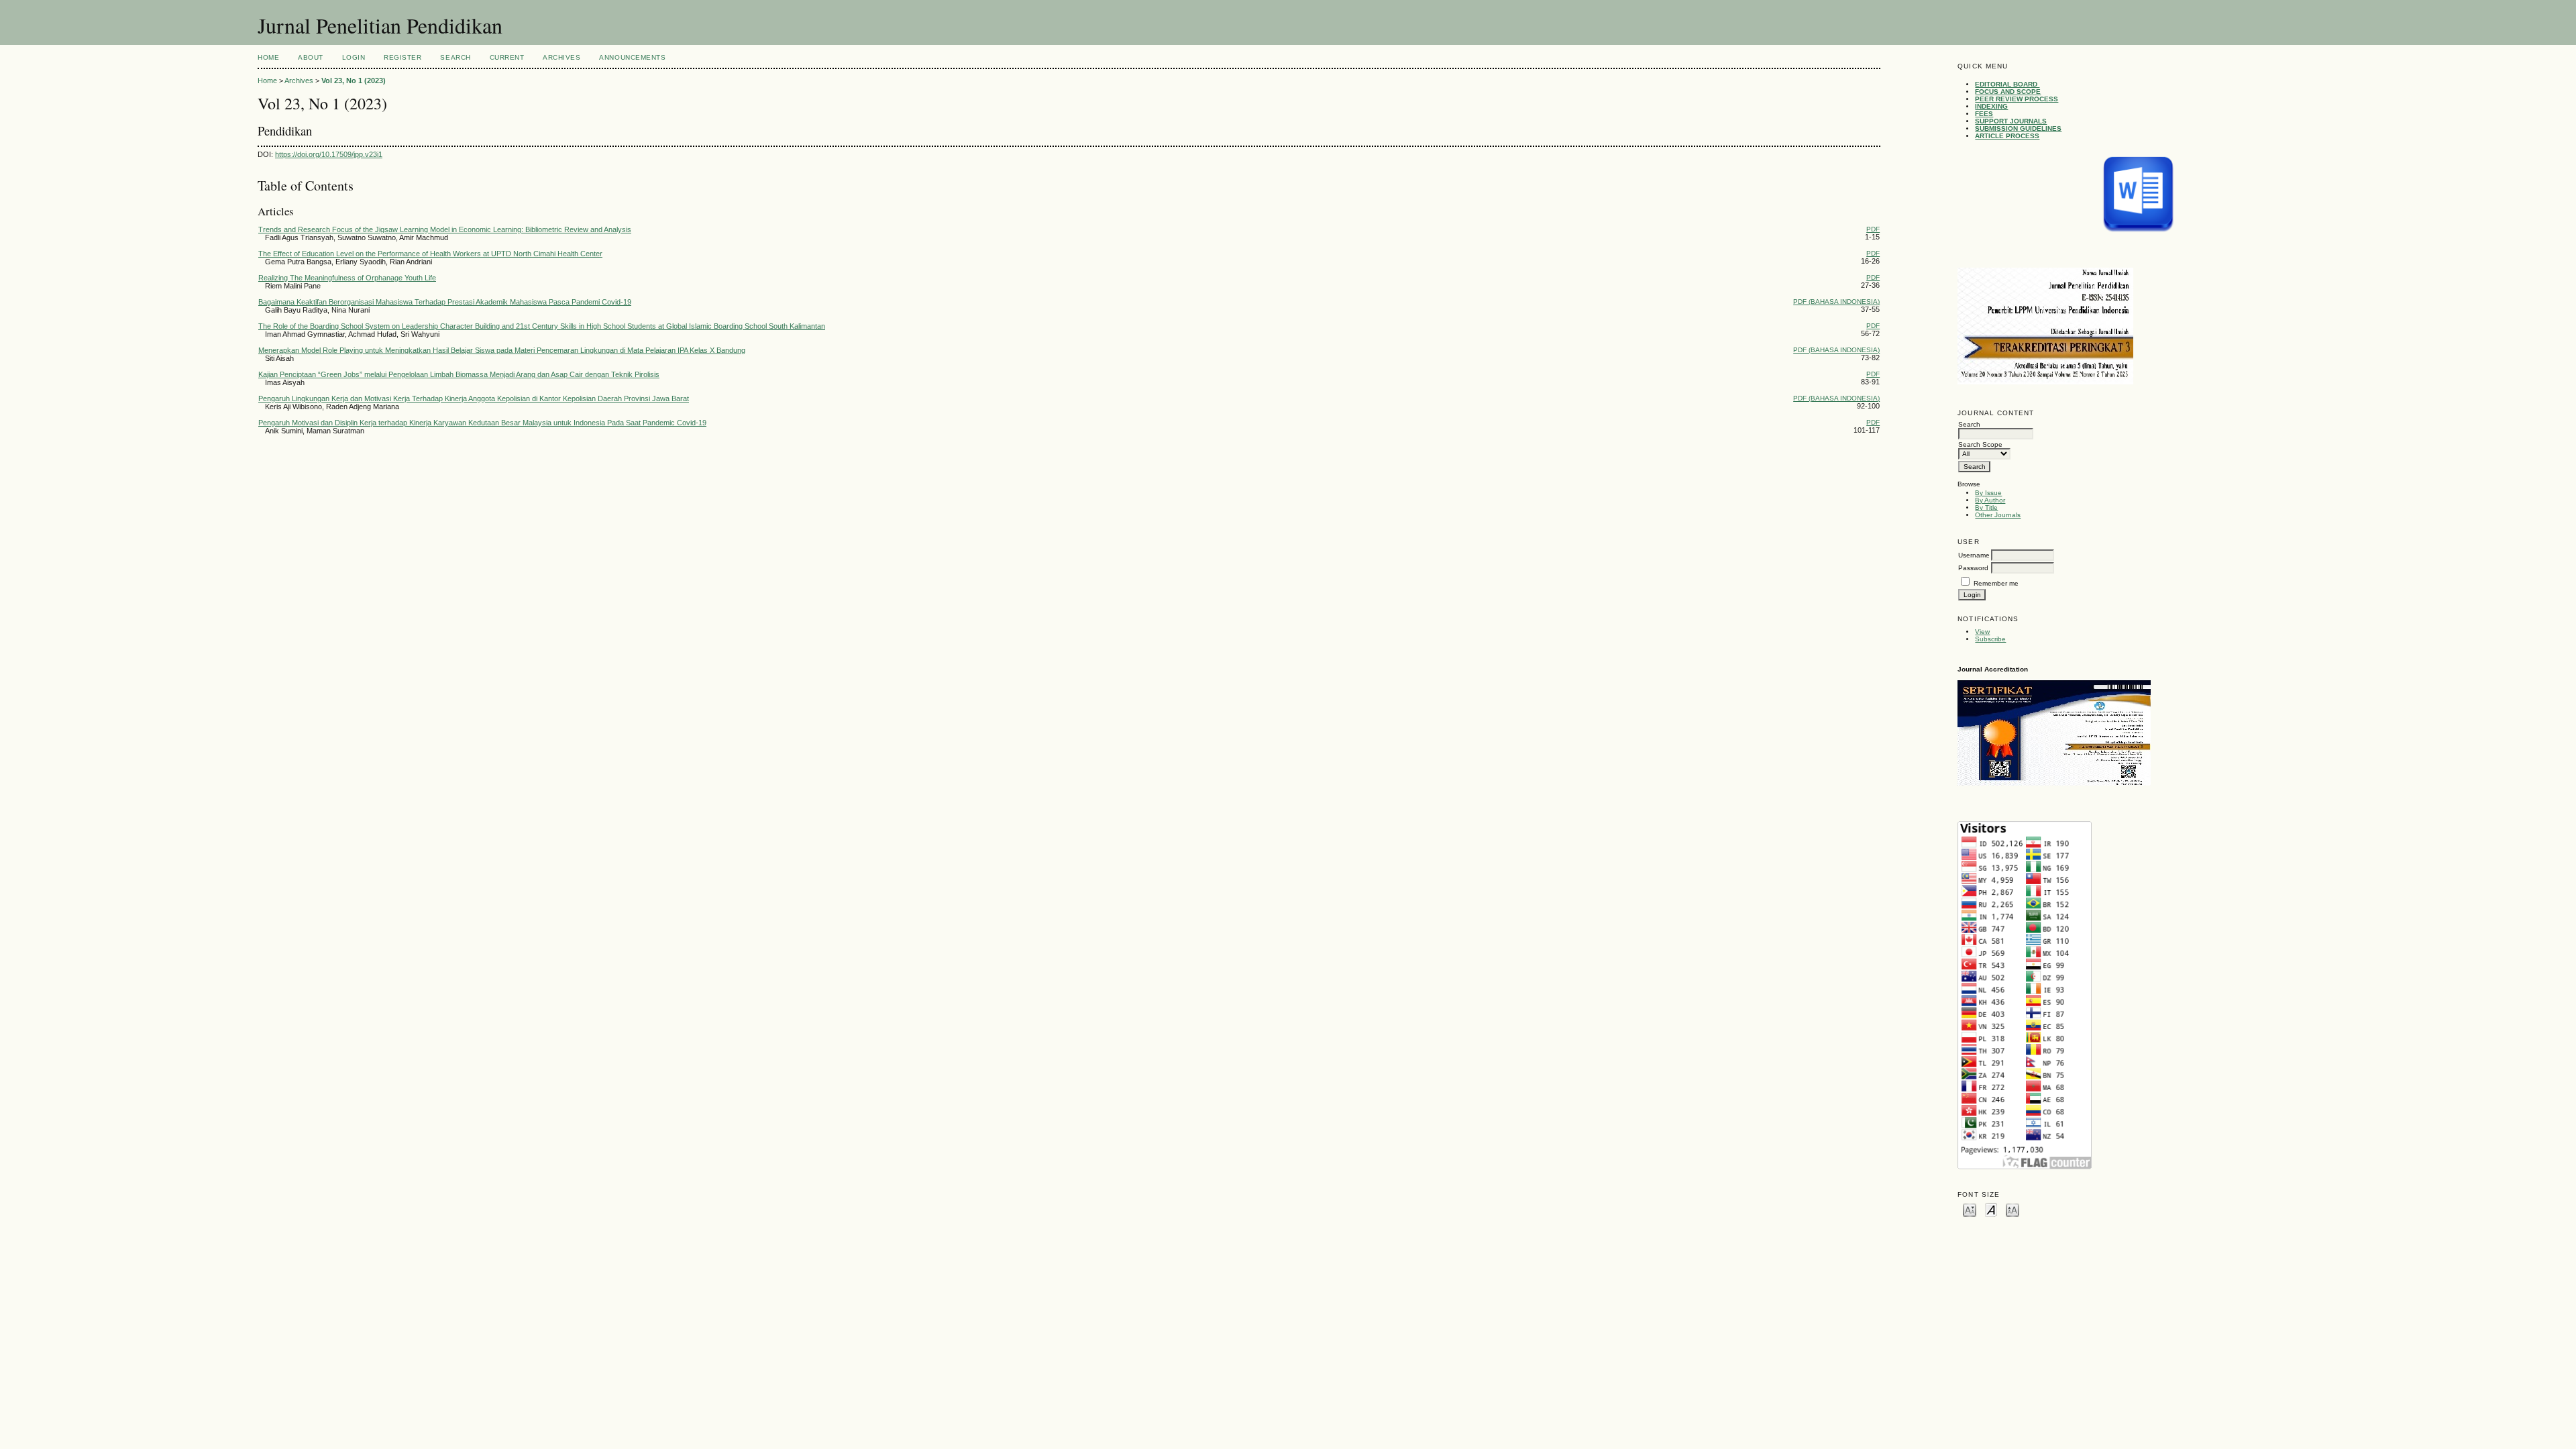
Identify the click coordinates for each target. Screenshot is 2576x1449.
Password (1973, 568)
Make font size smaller (1970, 1209)
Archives (561, 57)
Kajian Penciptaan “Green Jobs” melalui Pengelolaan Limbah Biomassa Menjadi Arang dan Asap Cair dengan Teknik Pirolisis (459, 374)
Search (455, 57)
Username (1974, 555)
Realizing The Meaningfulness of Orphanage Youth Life (347, 278)
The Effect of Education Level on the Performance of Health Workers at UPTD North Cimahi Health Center (430, 254)
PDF (1873, 229)
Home (268, 57)
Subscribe (1990, 639)
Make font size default (1991, 1209)
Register (402, 57)
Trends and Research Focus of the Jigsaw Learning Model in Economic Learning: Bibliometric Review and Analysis (445, 229)
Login (354, 57)
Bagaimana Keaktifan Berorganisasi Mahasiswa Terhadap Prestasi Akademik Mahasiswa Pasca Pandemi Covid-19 (445, 302)
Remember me (1996, 583)
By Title (1986, 507)
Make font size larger (2012, 1209)
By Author (1990, 500)
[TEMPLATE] (2138, 195)
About (311, 57)
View (1982, 632)
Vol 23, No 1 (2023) (354, 80)
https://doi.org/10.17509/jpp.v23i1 (329, 154)
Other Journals (1998, 515)
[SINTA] (2054, 783)
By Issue (1988, 493)
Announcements (632, 57)
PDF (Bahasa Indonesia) (1836, 302)
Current (507, 57)
